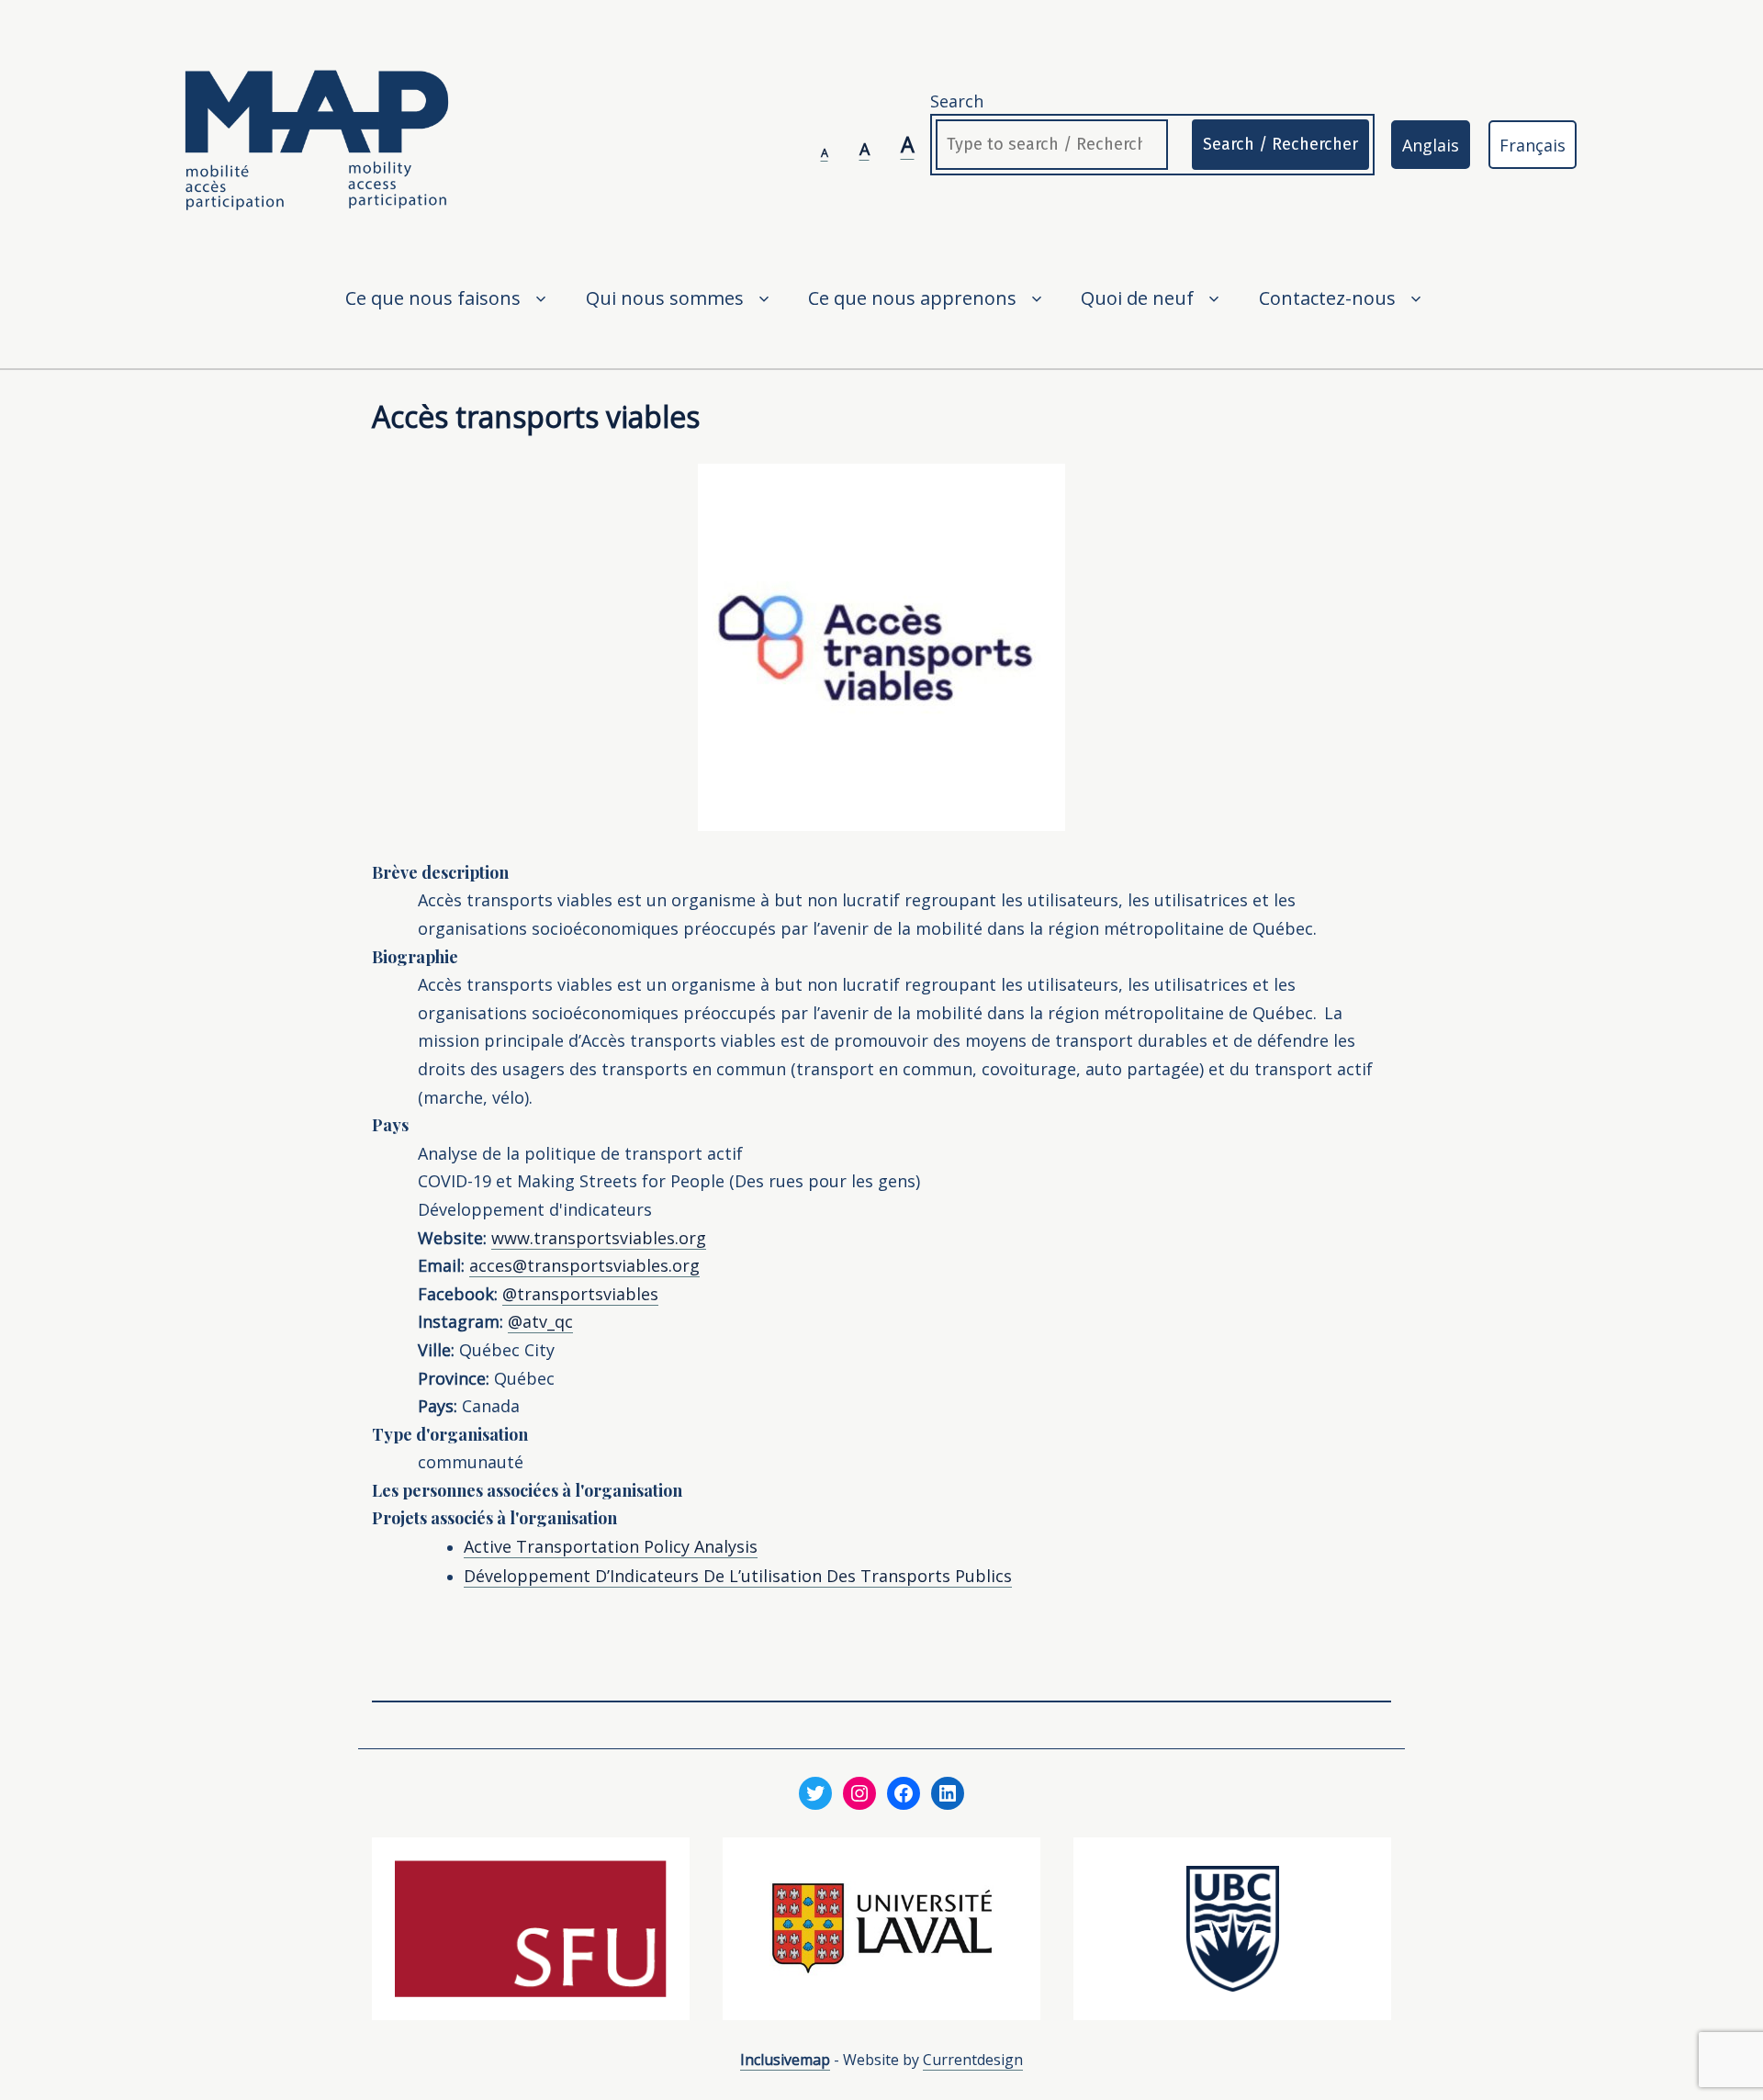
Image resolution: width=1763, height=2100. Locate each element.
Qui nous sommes (665, 298)
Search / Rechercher (1280, 144)
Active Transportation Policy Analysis (611, 1546)
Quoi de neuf (1137, 298)
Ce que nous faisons (433, 298)
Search (957, 101)
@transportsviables (580, 1294)
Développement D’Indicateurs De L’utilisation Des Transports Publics (738, 1576)
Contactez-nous (1327, 298)
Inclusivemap (785, 2060)
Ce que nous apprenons (912, 298)
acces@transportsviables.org (584, 1265)
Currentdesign (973, 2060)
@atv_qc (540, 1321)
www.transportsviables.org (599, 1238)
